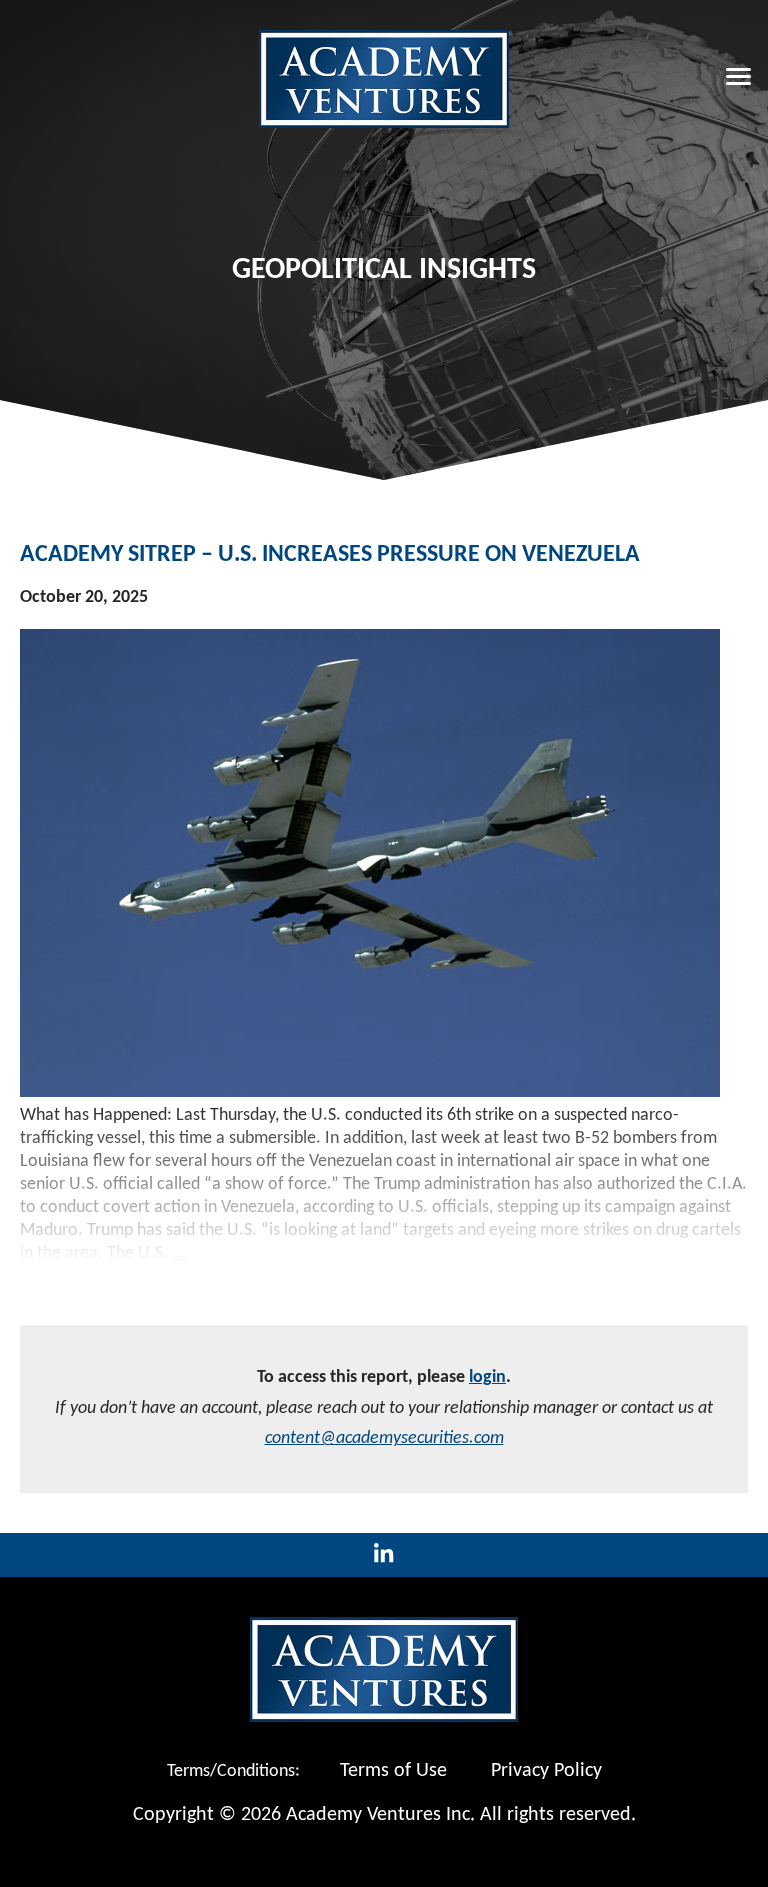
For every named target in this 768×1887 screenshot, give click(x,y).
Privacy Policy (546, 1771)
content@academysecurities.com (384, 1438)
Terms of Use (393, 1771)
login (487, 1377)
